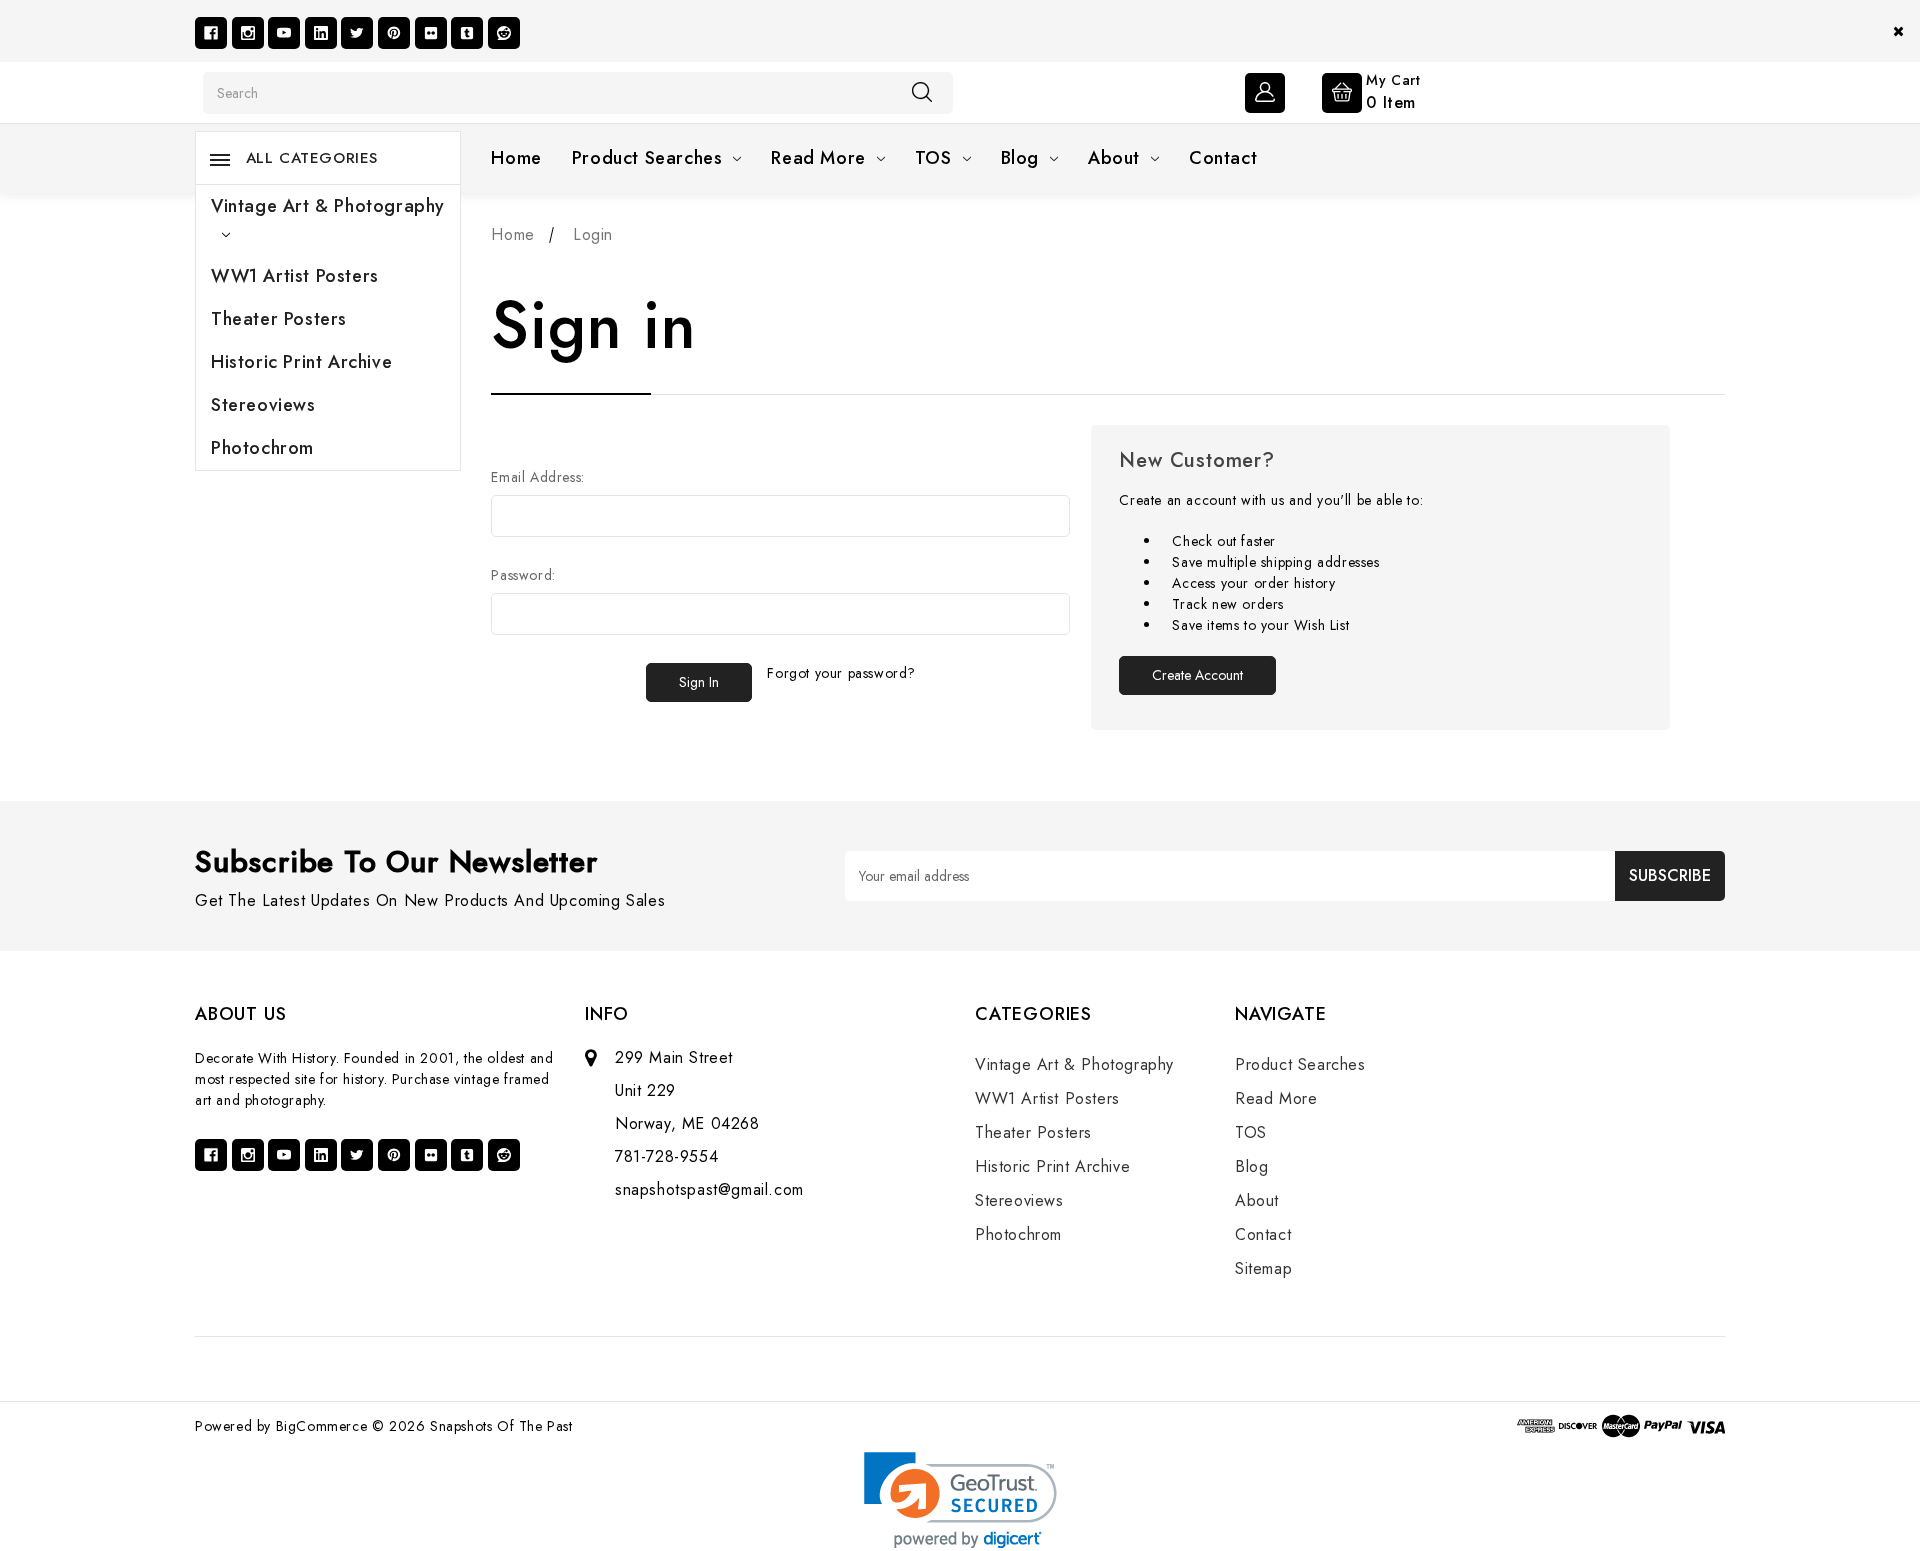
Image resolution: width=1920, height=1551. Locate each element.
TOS (933, 158)
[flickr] (431, 33)
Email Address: (537, 477)
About (1114, 158)
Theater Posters (279, 319)
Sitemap (1263, 1268)
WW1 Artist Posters (295, 276)
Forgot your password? (841, 673)
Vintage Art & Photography (328, 206)
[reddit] (504, 33)
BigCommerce (322, 1426)
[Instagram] (248, 33)
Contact (1223, 158)
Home (516, 158)
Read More (818, 158)
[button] (960, 1500)
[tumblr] (467, 33)
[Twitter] (357, 33)
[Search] (922, 92)
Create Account (1197, 675)
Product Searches (647, 158)
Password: (523, 575)
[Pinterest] (394, 33)
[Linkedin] (321, 33)
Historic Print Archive (301, 362)
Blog (1020, 158)
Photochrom (262, 448)
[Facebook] (211, 33)
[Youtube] (284, 33)
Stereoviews (263, 405)
